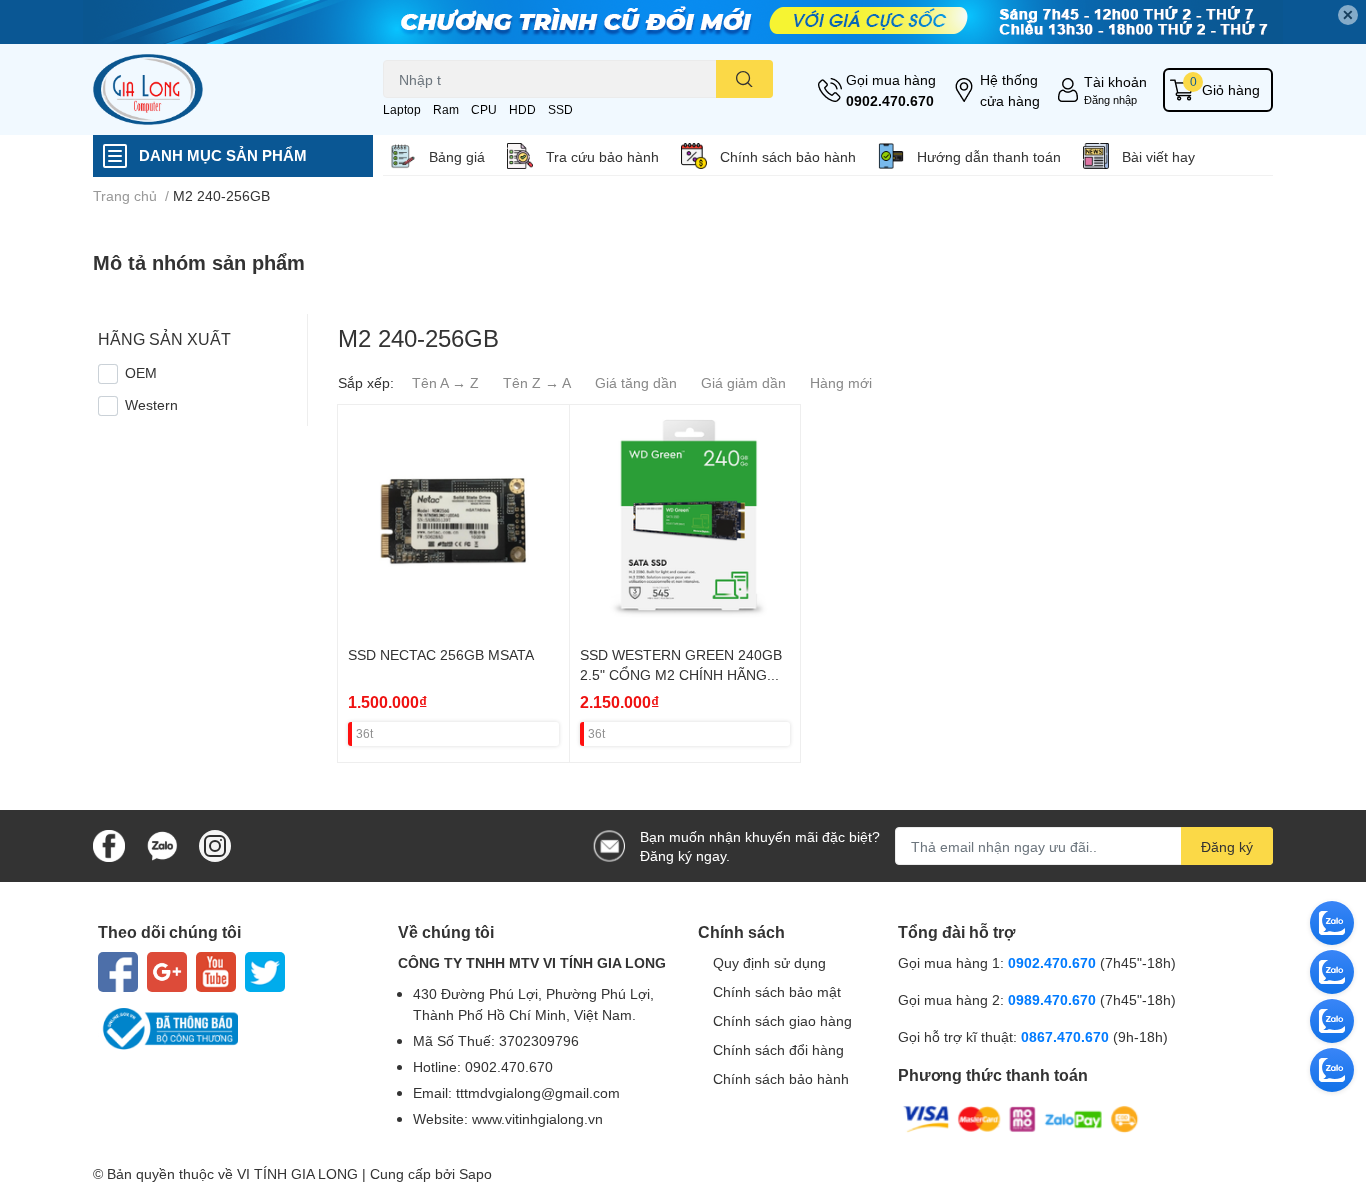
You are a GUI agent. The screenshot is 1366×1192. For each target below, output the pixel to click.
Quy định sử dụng (769, 962)
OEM (141, 372)
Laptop (402, 109)
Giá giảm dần (743, 382)
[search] (744, 79)
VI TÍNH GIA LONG (297, 1173)
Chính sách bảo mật (777, 991)
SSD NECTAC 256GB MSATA (441, 654)
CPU (484, 109)
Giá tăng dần (636, 382)
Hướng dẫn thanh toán (989, 156)
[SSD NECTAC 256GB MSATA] (453, 520)
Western (151, 404)
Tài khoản (1115, 81)
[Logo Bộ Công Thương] (233, 1029)
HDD (522, 109)
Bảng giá (457, 156)
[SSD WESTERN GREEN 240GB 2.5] (685, 520)
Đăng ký (1227, 846)
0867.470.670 (1067, 1036)
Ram (446, 109)
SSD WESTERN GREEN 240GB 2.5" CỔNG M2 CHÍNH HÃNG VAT (681, 674)
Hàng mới (841, 382)
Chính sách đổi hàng (778, 1049)
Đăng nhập (1110, 99)
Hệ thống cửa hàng (1010, 90)
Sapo (475, 1173)
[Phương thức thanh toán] (1021, 1117)
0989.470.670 (1054, 999)
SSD (560, 109)
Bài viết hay (1158, 156)
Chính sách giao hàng (782, 1020)
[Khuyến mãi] (683, 22)
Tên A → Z (445, 382)
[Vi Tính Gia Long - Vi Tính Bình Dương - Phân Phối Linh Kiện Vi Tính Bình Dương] (217, 89)
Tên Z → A (537, 382)
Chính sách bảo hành (788, 156)
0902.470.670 (890, 100)
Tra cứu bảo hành (602, 156)
